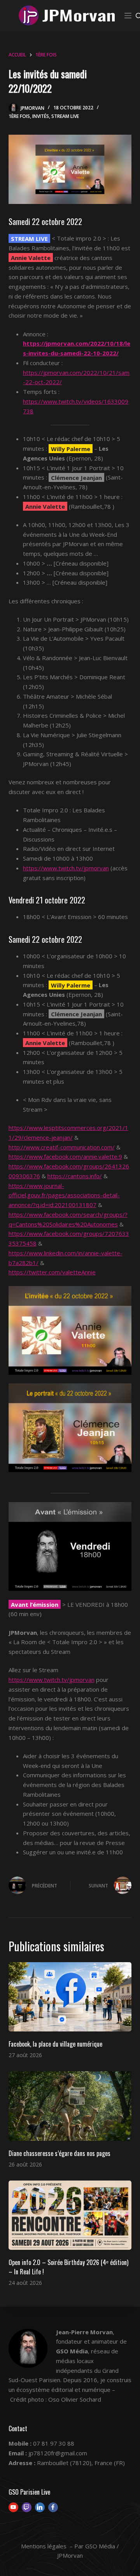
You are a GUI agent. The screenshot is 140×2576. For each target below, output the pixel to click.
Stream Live (65, 116)
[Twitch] (27, 2507)
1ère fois (19, 116)
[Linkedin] (40, 2507)
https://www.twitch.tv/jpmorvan (66, 868)
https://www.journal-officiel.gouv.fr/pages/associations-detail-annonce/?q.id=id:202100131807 (64, 1195)
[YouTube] (13, 2507)
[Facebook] (53, 2507)
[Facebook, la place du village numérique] (70, 1997)
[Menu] (128, 16)
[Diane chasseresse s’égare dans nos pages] (70, 2106)
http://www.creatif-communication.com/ (62, 1147)
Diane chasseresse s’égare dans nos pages (59, 2153)
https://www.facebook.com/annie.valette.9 (65, 1156)
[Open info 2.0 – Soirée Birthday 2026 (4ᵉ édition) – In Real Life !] (70, 2215)
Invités (41, 116)
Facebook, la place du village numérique (55, 2044)
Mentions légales (44, 2546)
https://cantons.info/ (75, 1176)
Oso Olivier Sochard (75, 2399)
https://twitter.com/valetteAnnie (52, 1272)
